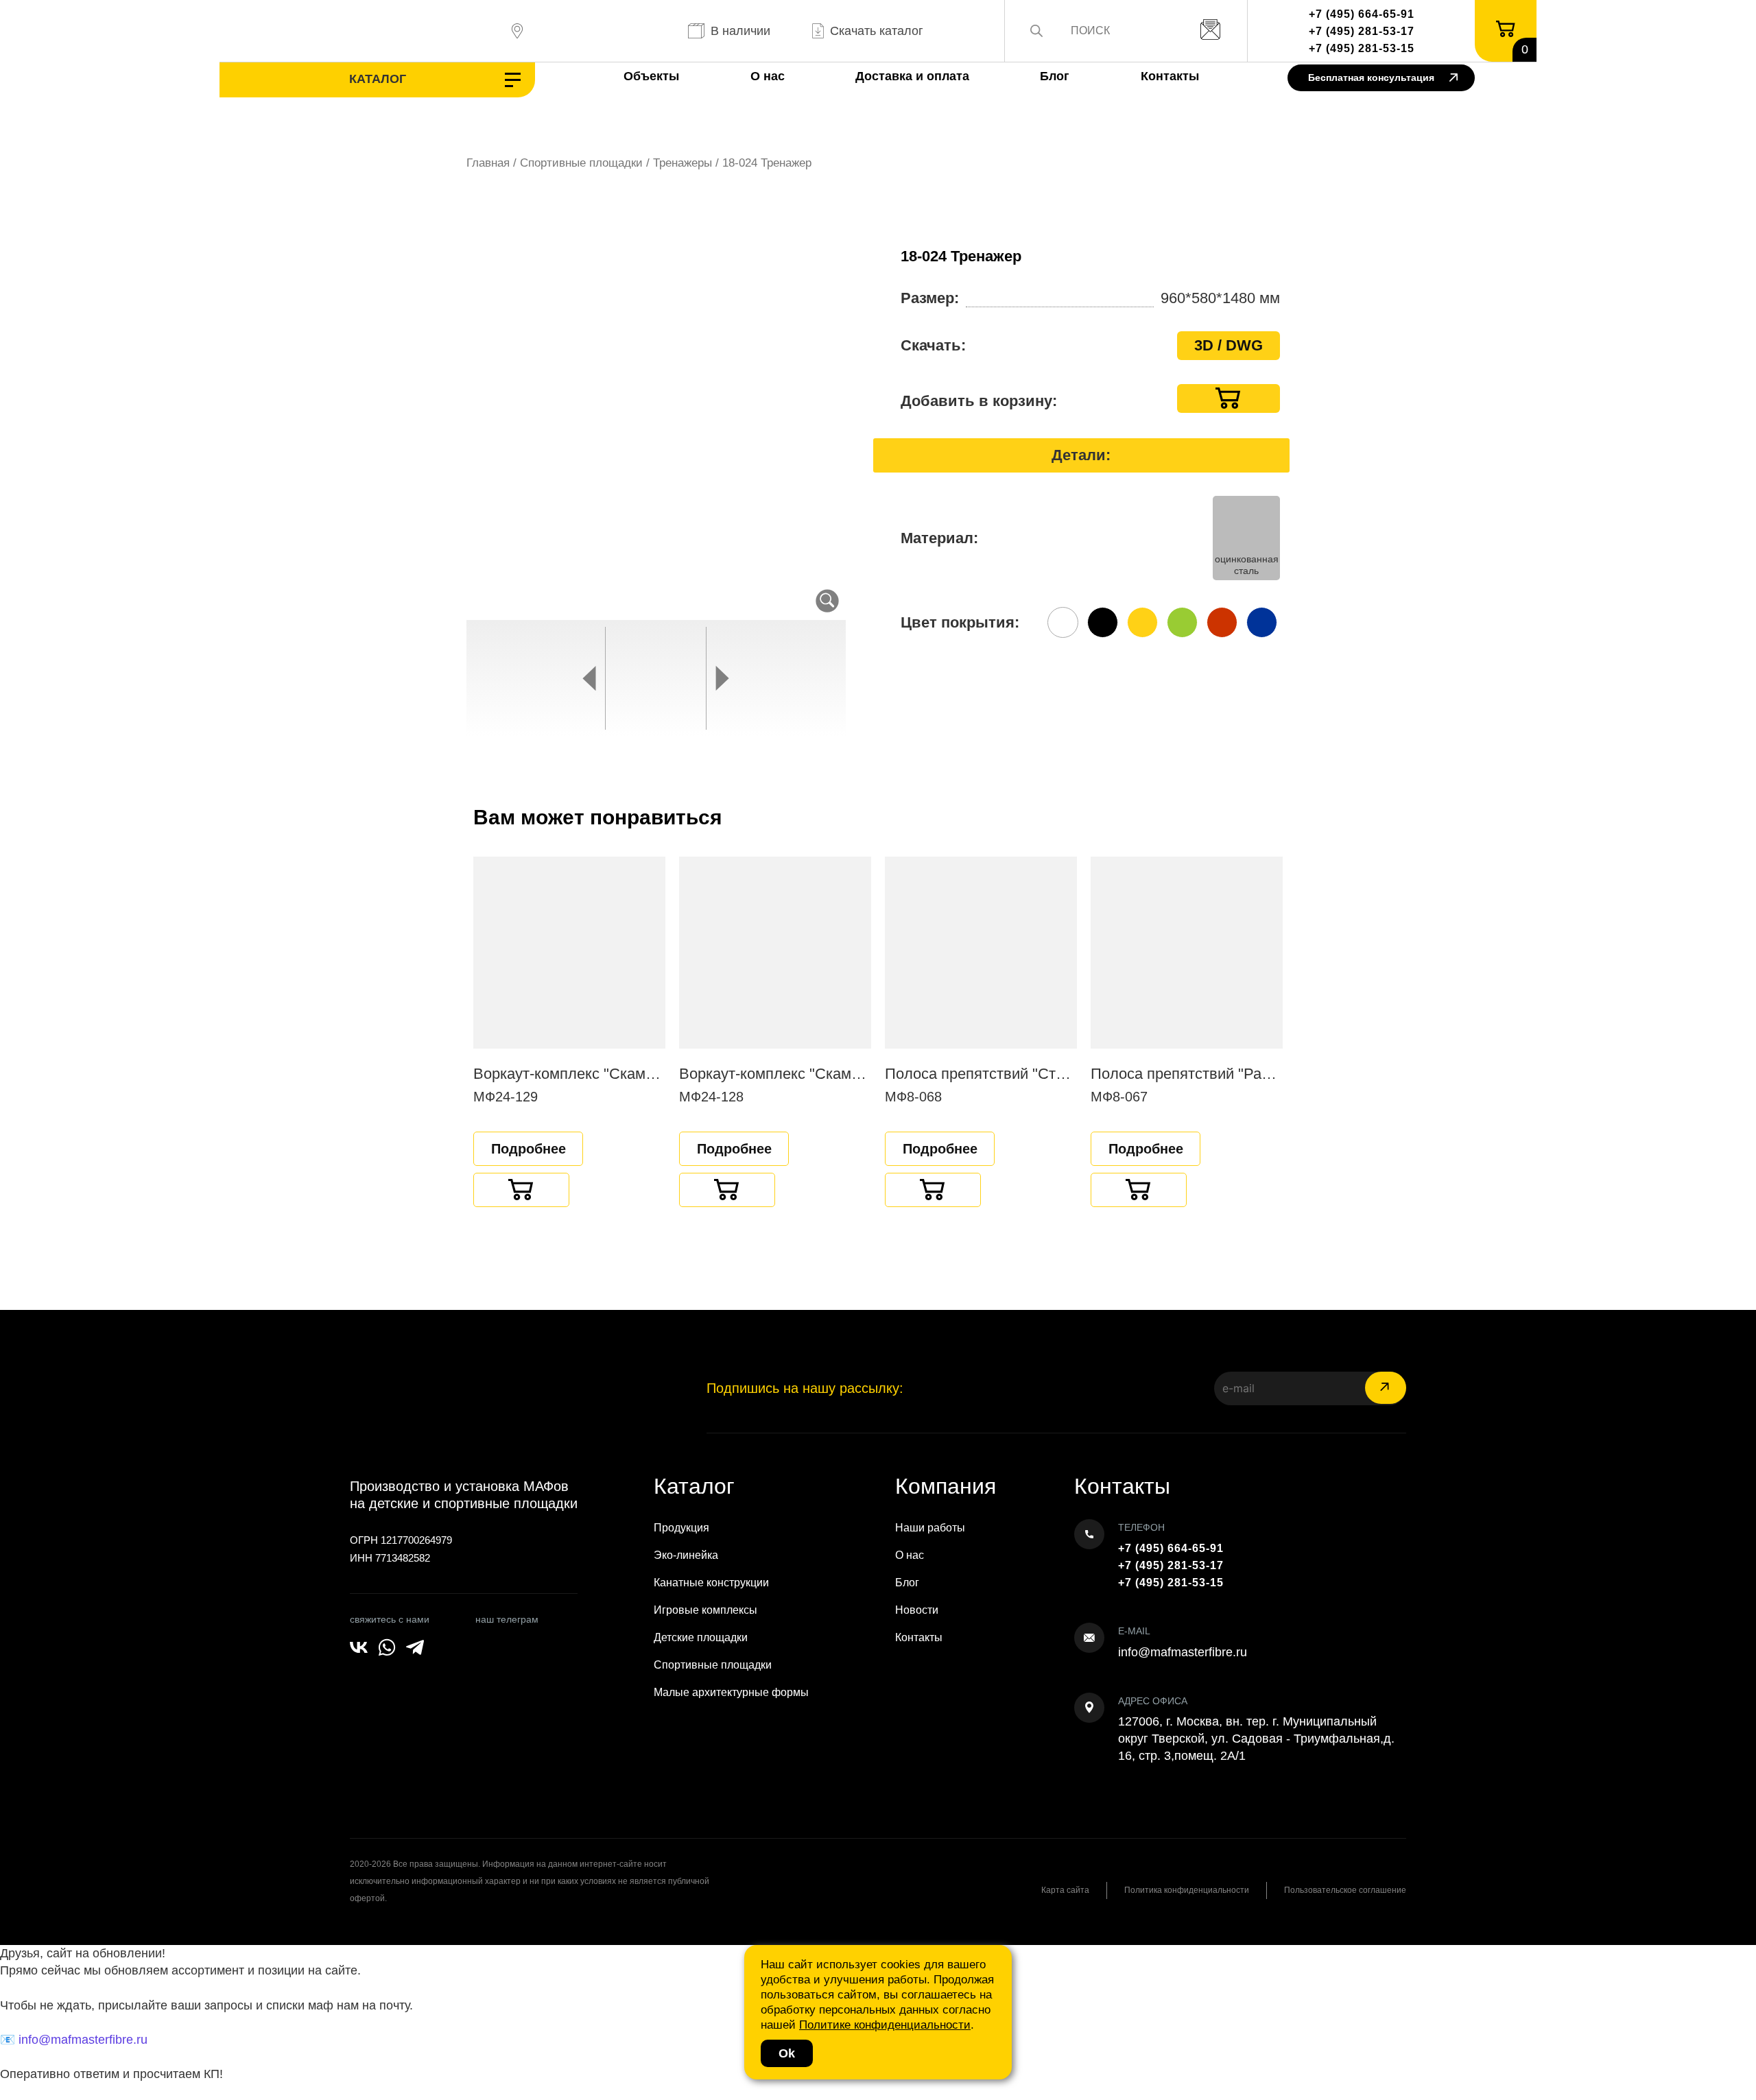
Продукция (681, 1528)
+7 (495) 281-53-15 (1362, 48)
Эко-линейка (686, 1555)
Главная (488, 163)
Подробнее (529, 1149)
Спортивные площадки (581, 163)
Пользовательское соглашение (1345, 1890)
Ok (787, 2053)
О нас (768, 76)
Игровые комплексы (705, 1610)
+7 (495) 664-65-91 (1362, 14)
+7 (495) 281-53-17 (1362, 31)
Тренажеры (683, 163)
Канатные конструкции (711, 1583)
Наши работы (930, 1528)
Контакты (1170, 76)
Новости (917, 1610)
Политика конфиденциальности (1187, 1890)
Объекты (651, 76)
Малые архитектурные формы (731, 1692)
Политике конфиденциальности (885, 2025)
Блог (1055, 76)
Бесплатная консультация (1371, 77)
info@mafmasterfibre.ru (1183, 1652)
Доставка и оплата (912, 76)
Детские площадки (701, 1637)
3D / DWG (1229, 345)
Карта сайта (1065, 1890)
